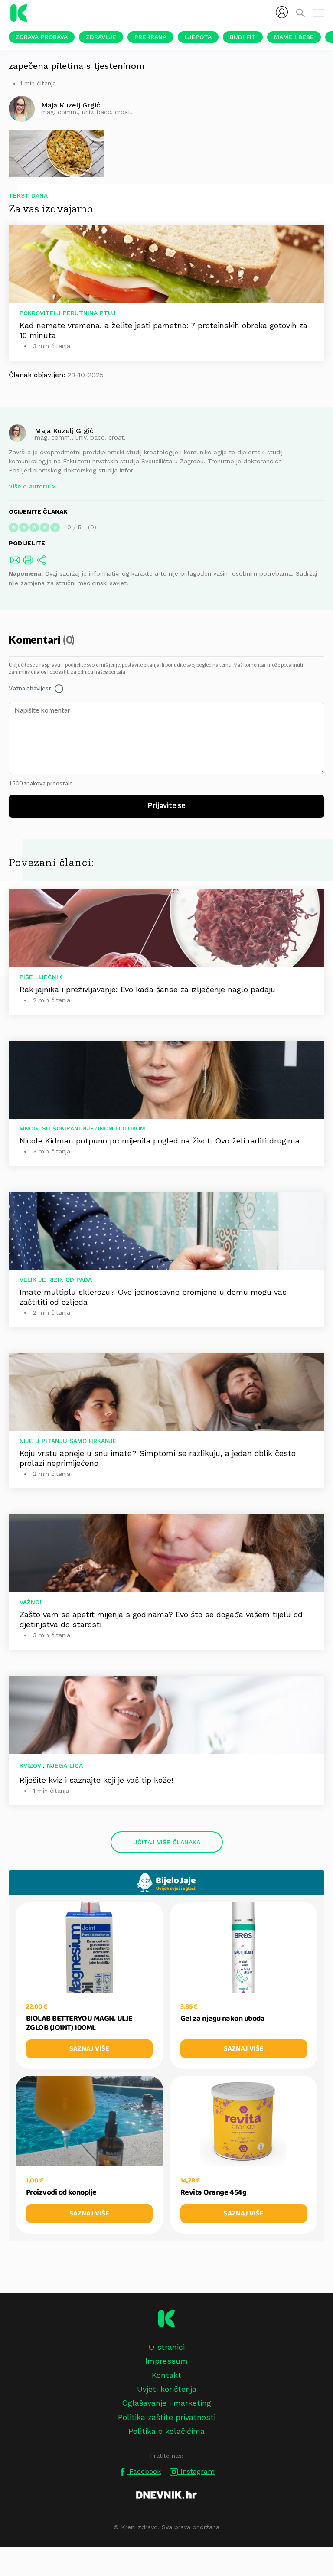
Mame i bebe (294, 37)
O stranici (166, 2347)
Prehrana (150, 37)
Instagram (196, 2471)
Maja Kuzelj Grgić (64, 430)
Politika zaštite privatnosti (167, 2417)
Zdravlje (101, 37)
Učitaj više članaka (167, 1842)
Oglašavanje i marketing (166, 2403)
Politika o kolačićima (166, 2431)
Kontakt (166, 2375)
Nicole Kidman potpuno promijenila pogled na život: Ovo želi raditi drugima (160, 1141)
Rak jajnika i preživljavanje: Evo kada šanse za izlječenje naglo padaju (147, 989)
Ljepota (198, 37)
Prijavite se (167, 806)
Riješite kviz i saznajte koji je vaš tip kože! (96, 1780)
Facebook (144, 2471)
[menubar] (282, 12)
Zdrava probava (42, 37)
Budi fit (243, 37)
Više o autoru (29, 486)
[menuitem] (282, 12)
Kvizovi (31, 1765)
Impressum (166, 2361)
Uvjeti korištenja (167, 2389)
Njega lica (65, 1765)
